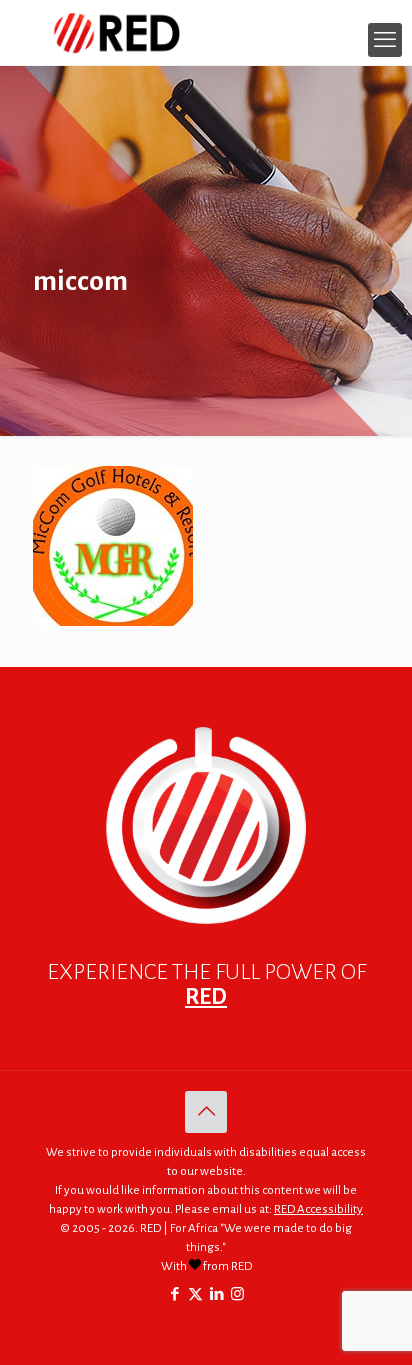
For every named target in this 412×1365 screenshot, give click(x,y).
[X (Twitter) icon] (195, 1294)
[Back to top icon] (206, 1112)
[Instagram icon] (237, 1294)
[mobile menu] (385, 40)
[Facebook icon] (174, 1294)
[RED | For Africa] (206, 32)
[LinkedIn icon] (216, 1294)
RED (206, 997)
